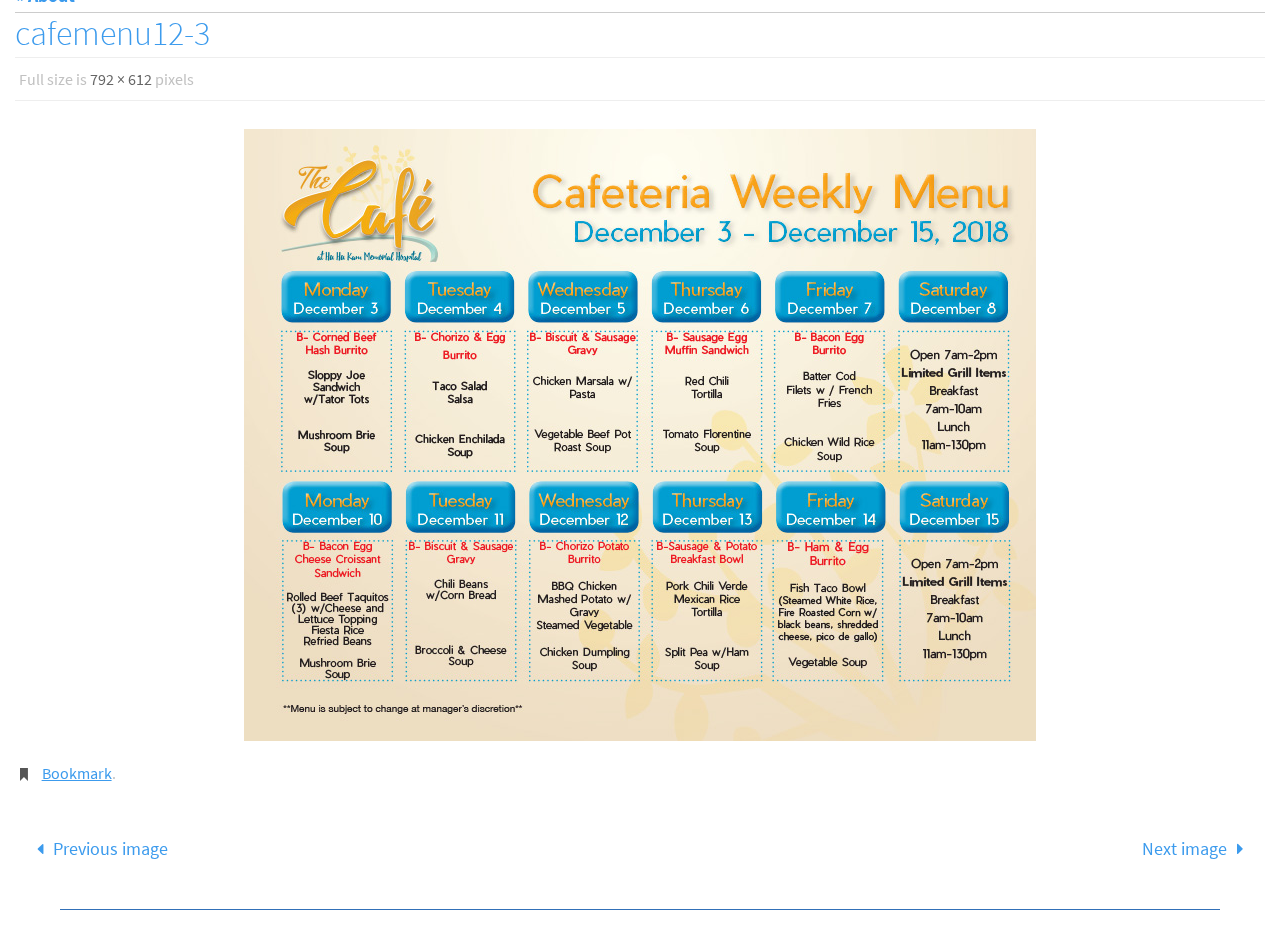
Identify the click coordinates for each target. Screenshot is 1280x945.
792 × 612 (121, 79)
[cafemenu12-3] (640, 435)
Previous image (110, 848)
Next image (1184, 848)
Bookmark (77, 773)
